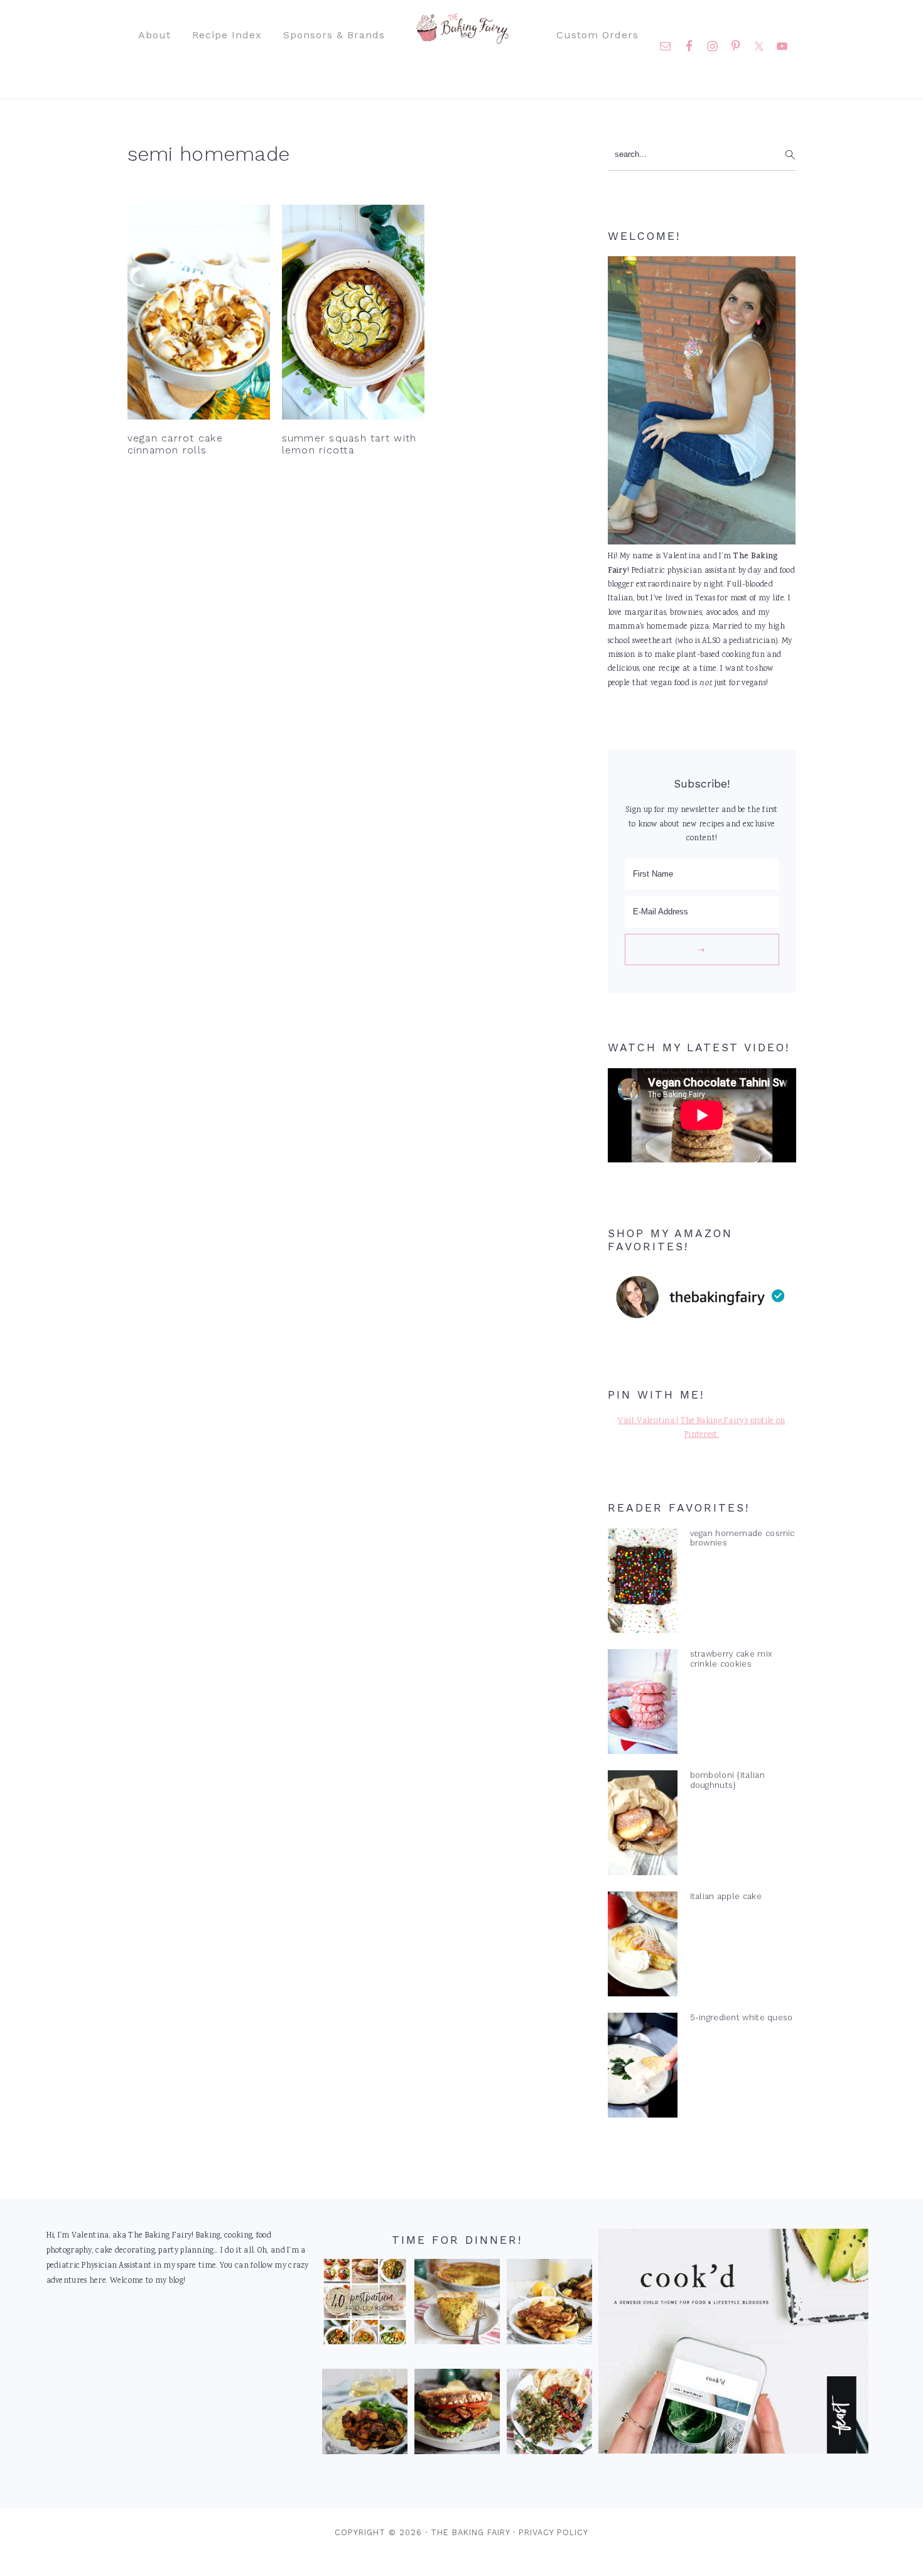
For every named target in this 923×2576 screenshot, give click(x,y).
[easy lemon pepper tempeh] (549, 2305)
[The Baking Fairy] (462, 38)
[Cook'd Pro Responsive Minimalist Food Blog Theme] (733, 2452)
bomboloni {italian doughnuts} (727, 1780)
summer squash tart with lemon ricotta (349, 444)
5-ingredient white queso (742, 2017)
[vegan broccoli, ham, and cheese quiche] (457, 2305)
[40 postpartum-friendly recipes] (365, 2305)
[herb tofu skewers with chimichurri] (549, 2415)
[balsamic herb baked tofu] (365, 2415)
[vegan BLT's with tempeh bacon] (457, 2415)
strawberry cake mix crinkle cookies (731, 1659)
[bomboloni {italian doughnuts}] (643, 1826)
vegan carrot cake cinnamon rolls (175, 444)
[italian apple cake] (643, 1947)
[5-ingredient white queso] (643, 2068)
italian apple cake (726, 1896)
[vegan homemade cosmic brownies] (643, 1584)
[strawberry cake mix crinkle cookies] (643, 1704)
